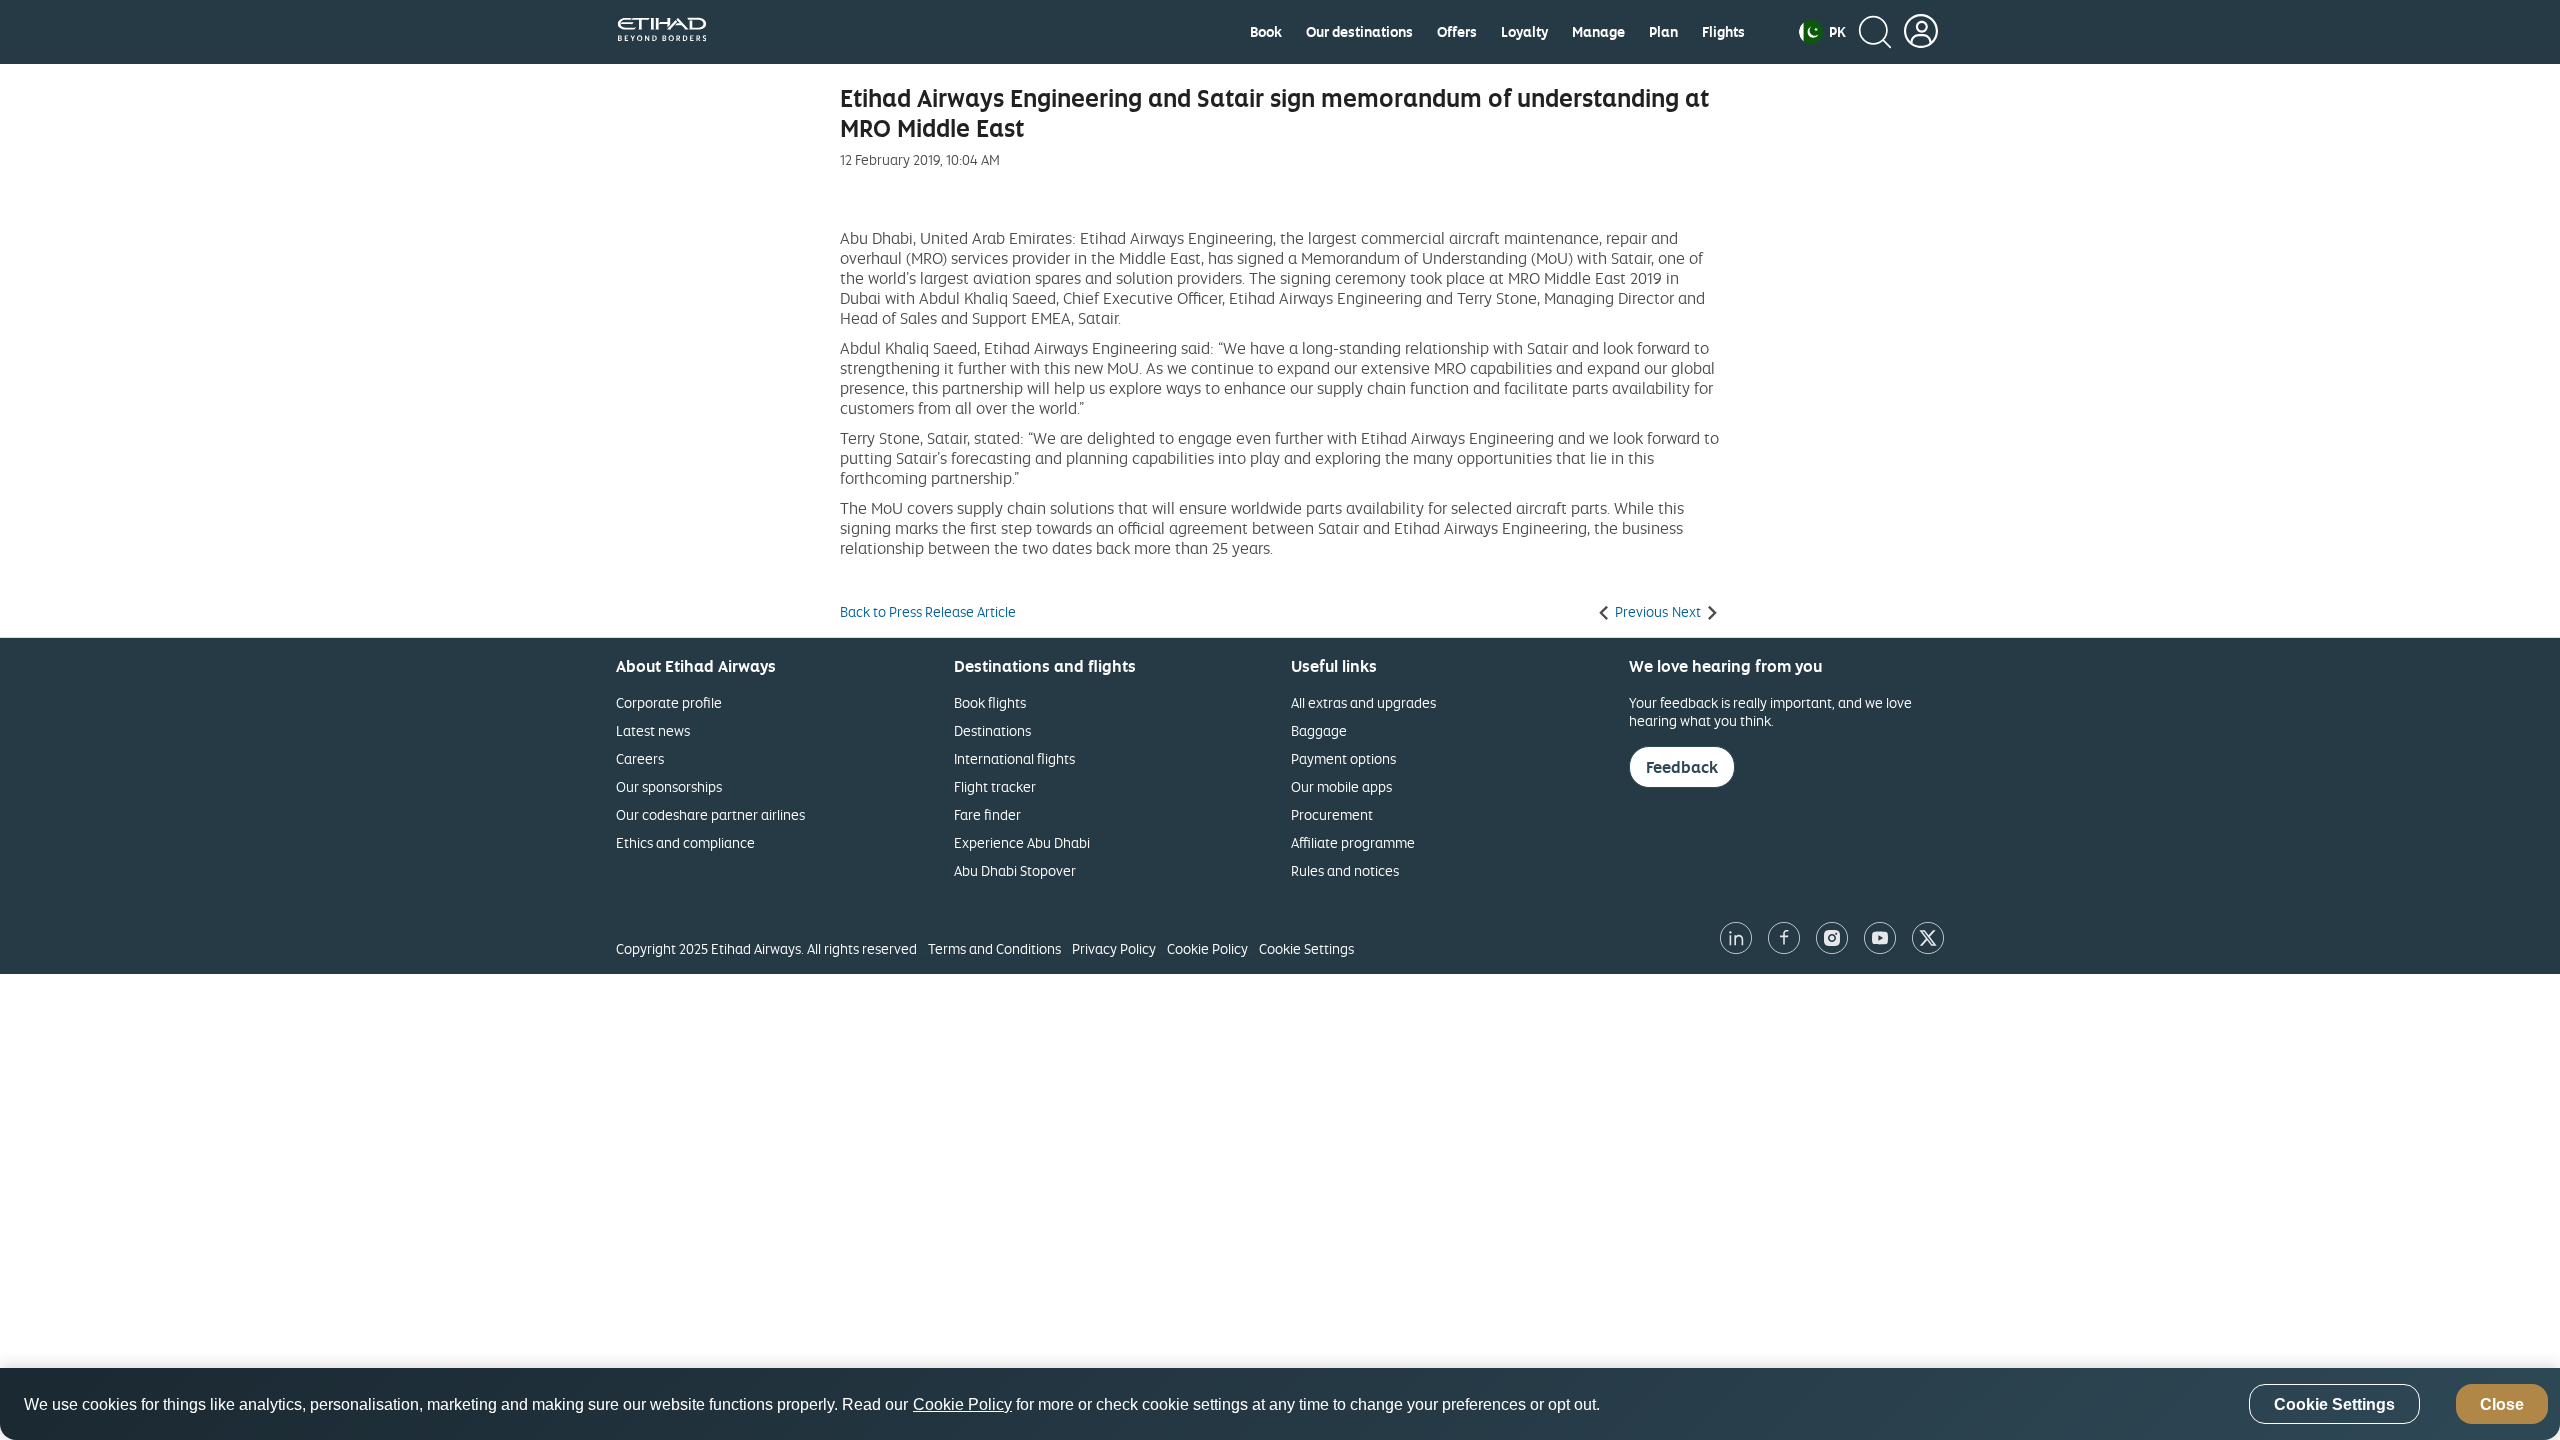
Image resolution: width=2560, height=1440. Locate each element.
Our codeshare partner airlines (710, 814)
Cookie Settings (1306, 948)
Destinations (992, 730)
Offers (1457, 32)
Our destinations (1359, 32)
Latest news (653, 730)
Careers (640, 758)
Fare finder (987, 814)
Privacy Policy (1114, 948)
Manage (1598, 32)
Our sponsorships (669, 786)
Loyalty (1524, 32)
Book (1266, 32)
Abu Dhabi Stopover (1015, 870)
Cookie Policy (1207, 948)
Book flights (990, 702)
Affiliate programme (1353, 842)
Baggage (1319, 730)
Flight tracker (995, 786)
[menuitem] (1266, 32)
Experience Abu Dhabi (1022, 842)
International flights (1014, 758)
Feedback (1682, 767)
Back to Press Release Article (928, 612)
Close (2502, 1404)
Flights (1723, 32)
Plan (1663, 32)
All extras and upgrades (1363, 702)
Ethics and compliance (685, 842)
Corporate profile (669, 702)
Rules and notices (1345, 870)
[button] (1822, 32)
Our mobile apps (1341, 786)
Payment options (1343, 758)
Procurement (1332, 814)
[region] (1280, 1404)
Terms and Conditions (994, 948)
